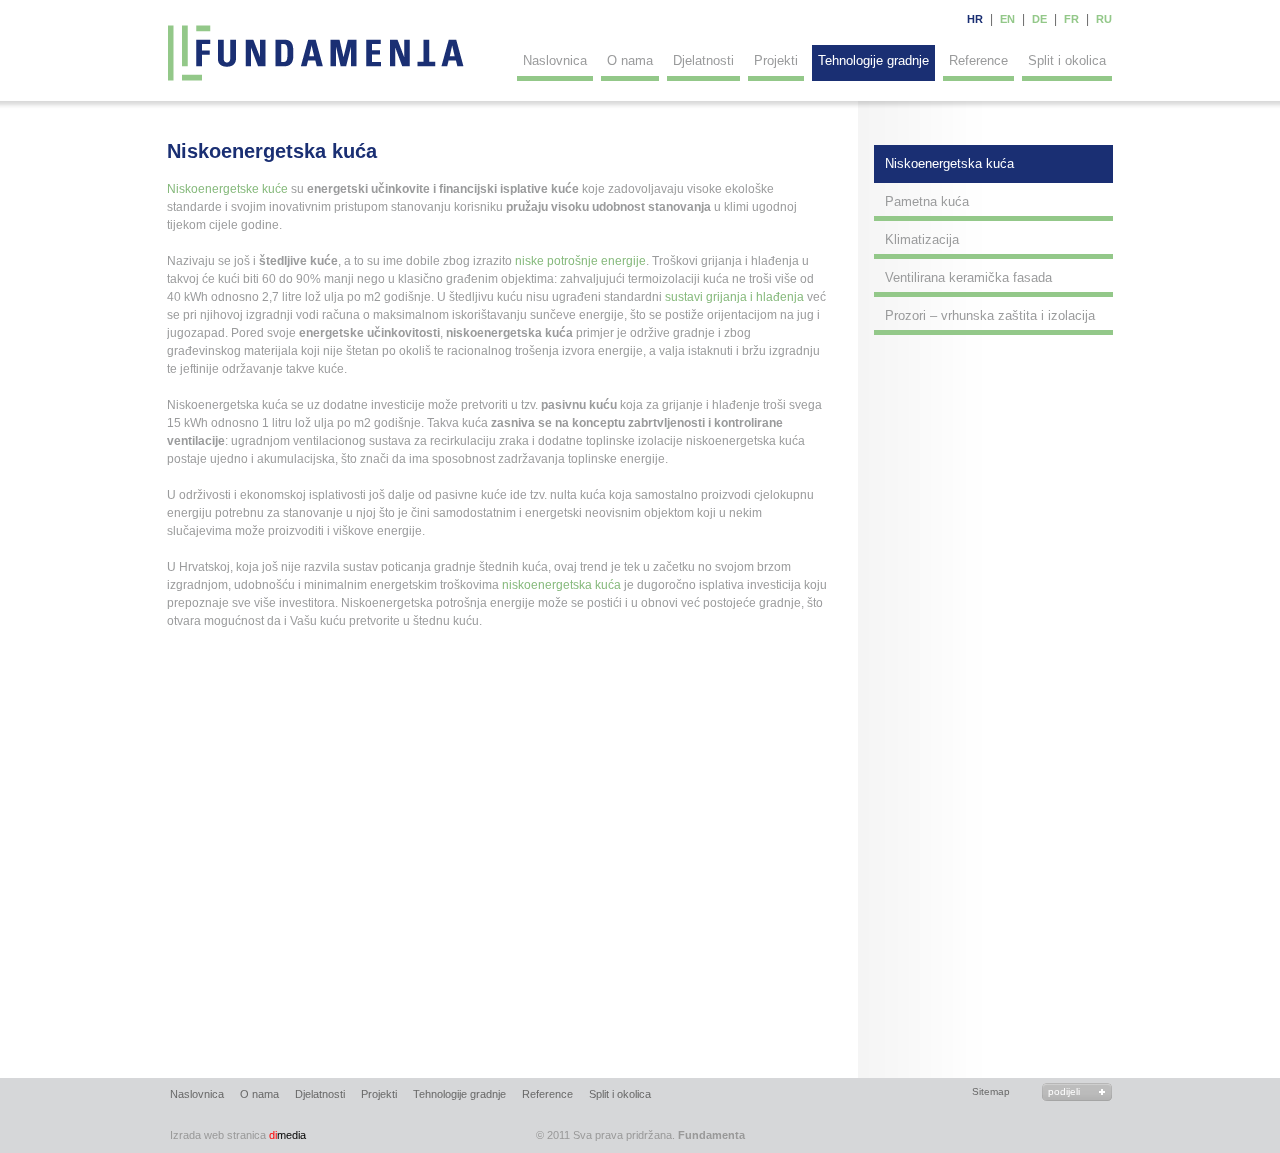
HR (975, 19)
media (238, 1135)
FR (1071, 19)
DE (1039, 19)
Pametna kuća (927, 201)
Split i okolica (1067, 60)
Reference (978, 60)
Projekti (776, 60)
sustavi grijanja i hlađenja (734, 297)
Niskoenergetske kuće (227, 189)
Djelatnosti (703, 60)
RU (1104, 19)
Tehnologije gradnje (873, 60)
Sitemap (991, 1091)
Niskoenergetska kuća (949, 163)
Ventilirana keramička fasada (968, 277)
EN (1007, 19)
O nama (630, 60)
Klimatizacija (922, 239)
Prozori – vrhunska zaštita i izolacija (990, 315)
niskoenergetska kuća (561, 585)
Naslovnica (555, 60)
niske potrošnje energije (580, 261)
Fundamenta (317, 53)
